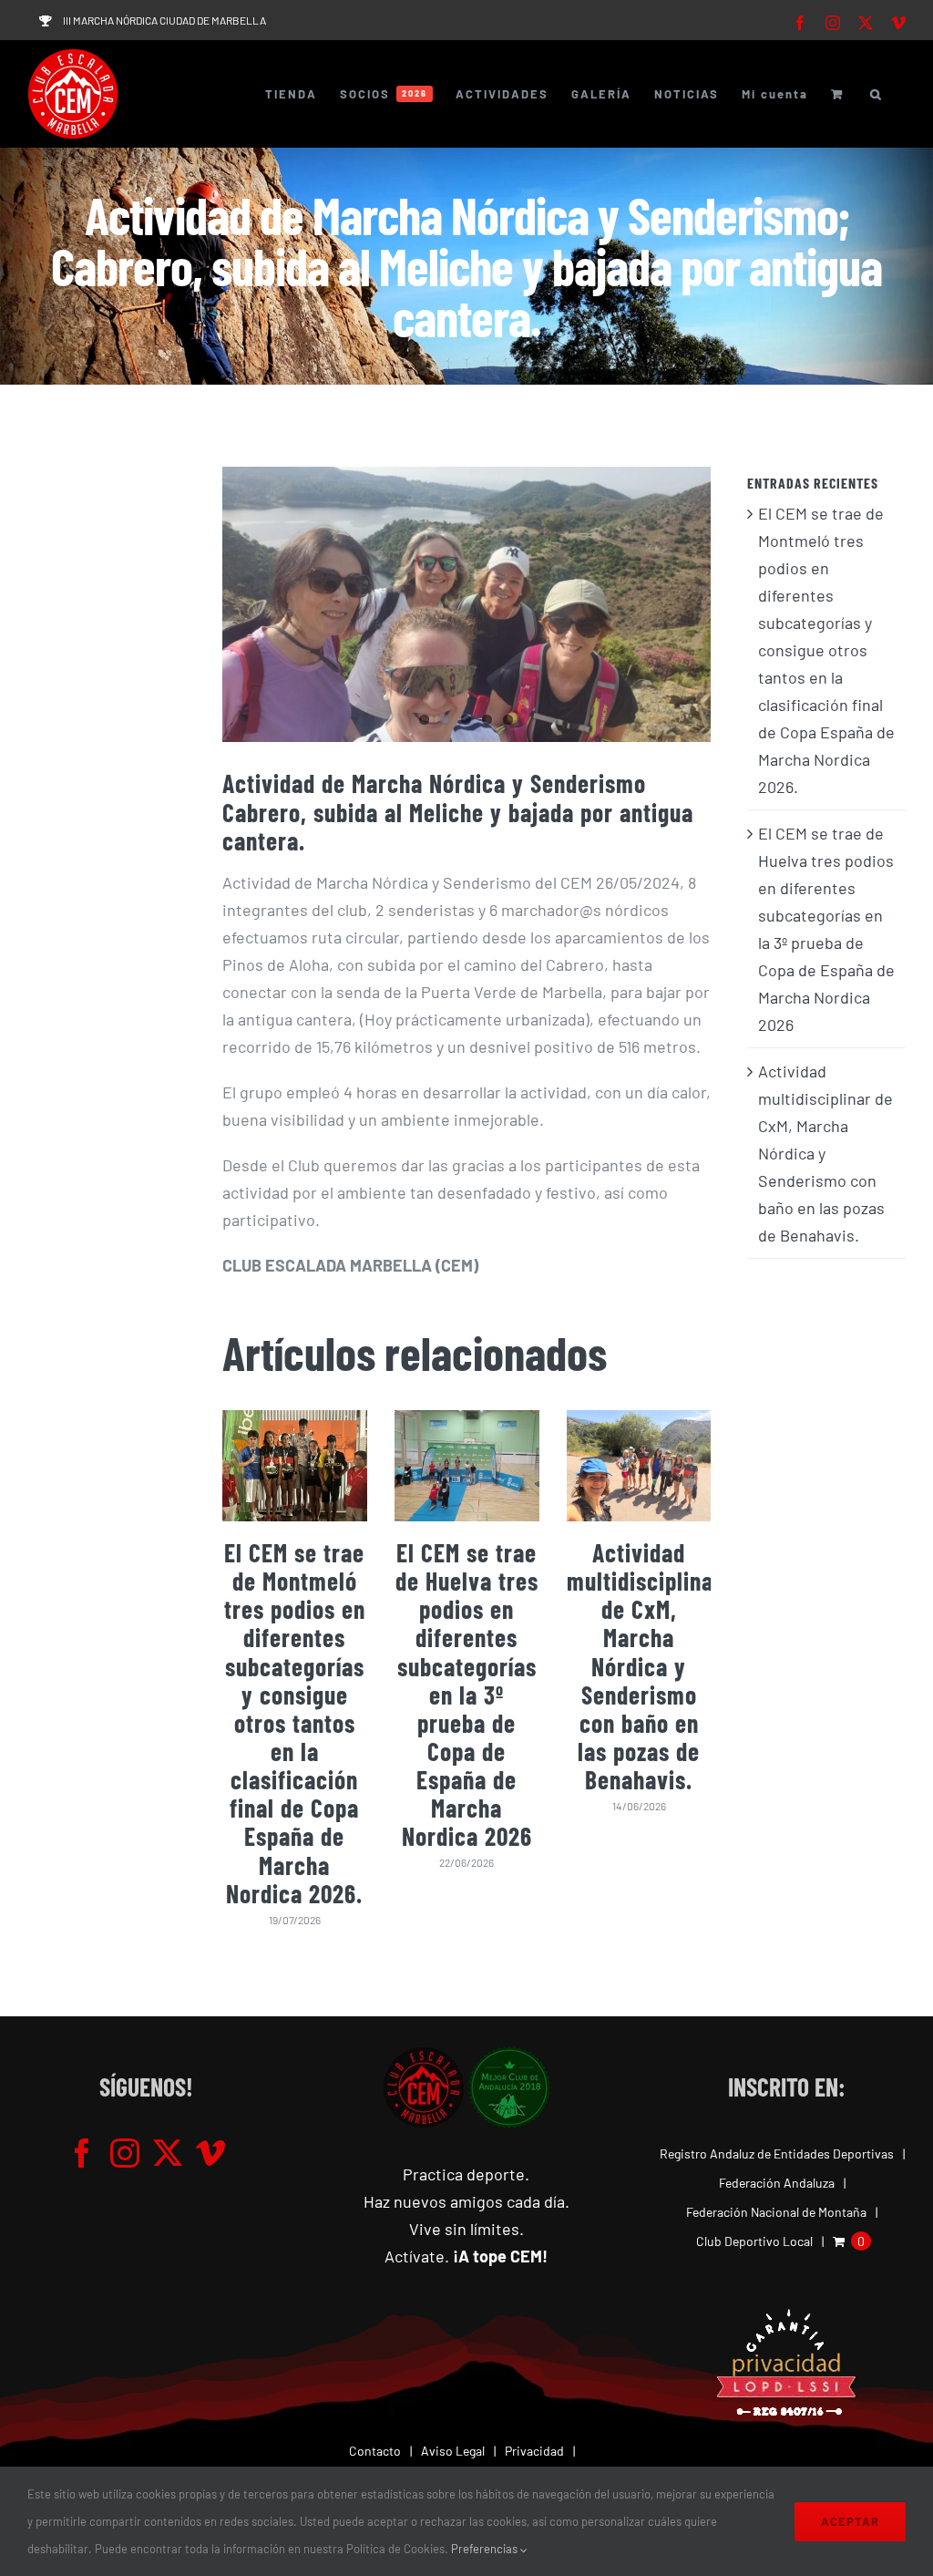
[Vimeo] (210, 2153)
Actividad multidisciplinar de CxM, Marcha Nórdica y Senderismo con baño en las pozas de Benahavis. (645, 1666)
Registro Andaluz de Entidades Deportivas (777, 2154)
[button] (877, 94)
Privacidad (534, 2451)
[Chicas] (467, 604)
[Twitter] (168, 2153)
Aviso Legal (453, 2451)
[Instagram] (125, 2153)
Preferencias (486, 2549)
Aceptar (850, 2521)
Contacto (375, 2451)
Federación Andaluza (777, 2183)
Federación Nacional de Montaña (776, 2212)
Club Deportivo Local (754, 2241)
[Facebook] (82, 2153)
